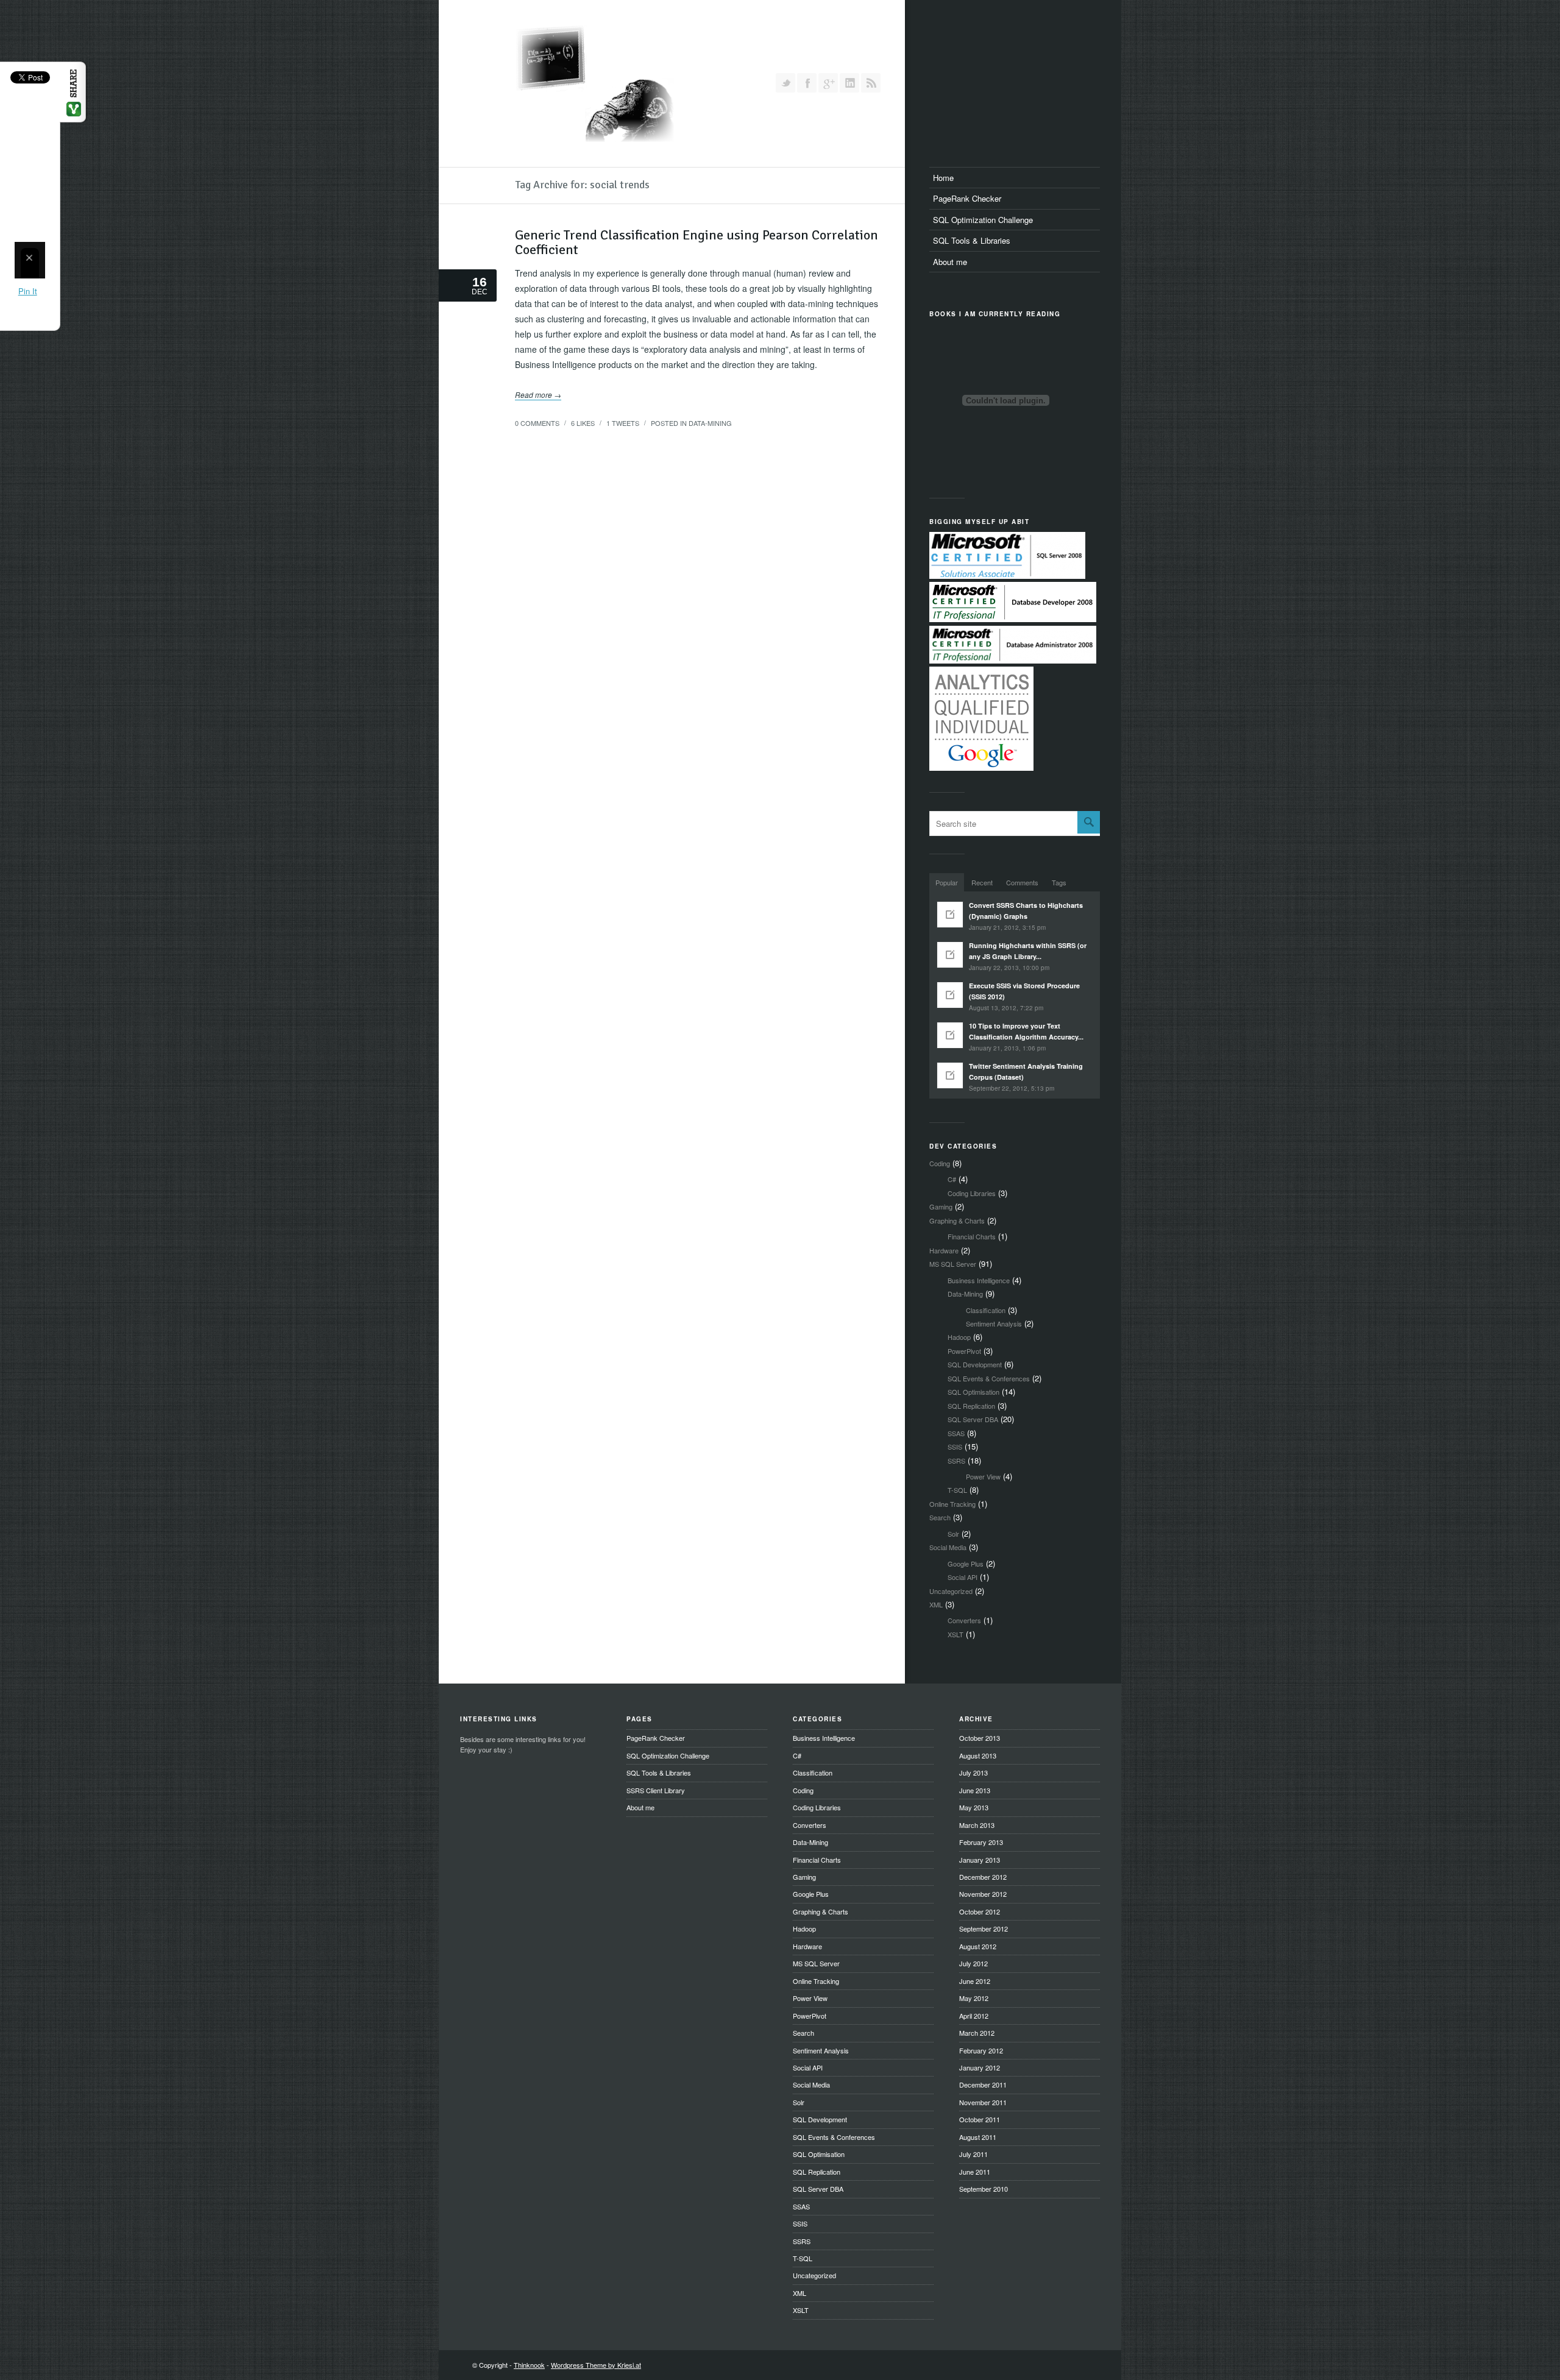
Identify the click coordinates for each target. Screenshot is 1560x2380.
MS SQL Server (953, 1264)
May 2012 (974, 1998)
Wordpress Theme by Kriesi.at (596, 2365)
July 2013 (973, 1773)
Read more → (538, 395)
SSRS (956, 1461)
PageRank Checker (967, 198)
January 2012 (980, 2067)
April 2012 (974, 2016)
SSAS (956, 1433)
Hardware (944, 1250)
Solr (953, 1534)
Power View (983, 1476)
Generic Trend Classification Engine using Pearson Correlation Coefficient (697, 242)
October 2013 (980, 1738)
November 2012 (983, 1894)
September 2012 (984, 1928)
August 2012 (978, 1946)
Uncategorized (951, 1591)
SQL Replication (971, 1406)
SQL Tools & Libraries (972, 240)
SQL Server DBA (973, 1419)
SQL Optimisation (973, 1392)
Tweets (623, 423)
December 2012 (983, 1877)
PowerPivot (964, 1351)
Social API (963, 1577)
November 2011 (983, 2102)
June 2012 (975, 1981)
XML (936, 1604)
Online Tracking (952, 1504)
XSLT (955, 1634)
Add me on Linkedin (849, 83)
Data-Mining (710, 423)
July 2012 (973, 1963)
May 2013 (974, 1807)
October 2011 (980, 2119)
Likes (583, 423)
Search (940, 1517)
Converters (964, 1620)
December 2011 (983, 2084)
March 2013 (977, 1825)
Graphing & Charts (957, 1220)
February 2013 (981, 1842)
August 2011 (978, 2137)
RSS (871, 83)
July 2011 (973, 2154)
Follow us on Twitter (785, 83)
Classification (986, 1310)
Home (943, 178)
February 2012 (981, 2050)
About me (950, 262)
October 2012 (980, 1911)
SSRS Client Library (656, 1790)
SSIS (955, 1447)
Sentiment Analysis (994, 1323)
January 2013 (980, 1860)
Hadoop (959, 1337)
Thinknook (529, 2365)
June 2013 (975, 1790)
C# (952, 1179)
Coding (940, 1163)
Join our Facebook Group (807, 83)
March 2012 (977, 2033)
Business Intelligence (979, 1280)
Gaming (941, 1206)
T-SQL (957, 1490)
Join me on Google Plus (828, 83)
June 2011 (975, 2172)
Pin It (28, 291)
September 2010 (984, 2189)
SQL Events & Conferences (989, 1378)
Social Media (948, 1547)
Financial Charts (972, 1236)
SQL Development (975, 1364)
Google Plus (966, 1564)
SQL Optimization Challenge (983, 220)
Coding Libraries (972, 1193)
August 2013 (978, 1755)
